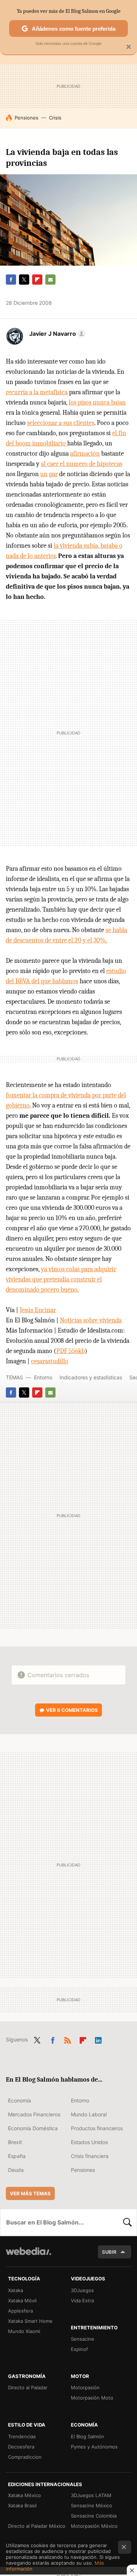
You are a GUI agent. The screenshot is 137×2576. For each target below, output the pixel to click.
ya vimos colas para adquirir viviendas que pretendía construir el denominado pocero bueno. (61, 1279)
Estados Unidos (89, 2142)
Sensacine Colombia (94, 2516)
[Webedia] (28, 2256)
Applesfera (20, 2311)
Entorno (43, 1377)
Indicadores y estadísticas (91, 1377)
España (17, 2156)
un (44, 474)
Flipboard (37, 280)
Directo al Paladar (28, 2387)
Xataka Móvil (22, 2300)
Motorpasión (85, 2387)
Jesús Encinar (38, 1310)
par (53, 474)
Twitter (24, 280)
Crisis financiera (90, 2156)
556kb (71, 1351)
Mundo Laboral (89, 2114)
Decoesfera (21, 2447)
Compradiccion (25, 2457)
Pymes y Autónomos (94, 2447)
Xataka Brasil (22, 2505)
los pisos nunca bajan (97, 402)
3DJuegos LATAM (91, 2495)
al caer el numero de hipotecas (82, 464)
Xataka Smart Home (30, 2321)
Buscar (128, 2222)
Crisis (55, 118)
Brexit (15, 2142)
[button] (56, 334)
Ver (72, 1710)
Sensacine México (92, 2505)
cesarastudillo (50, 1361)
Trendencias (22, 2436)
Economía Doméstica (33, 2128)
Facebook (11, 280)
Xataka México (24, 2495)
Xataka (16, 2290)
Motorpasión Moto (92, 2398)
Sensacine (83, 2339)
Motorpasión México (94, 2526)
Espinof (79, 2349)
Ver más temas (30, 2193)
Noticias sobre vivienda (91, 1320)
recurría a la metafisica (37, 392)
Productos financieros (97, 2128)
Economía (20, 2100)
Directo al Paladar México (37, 2526)
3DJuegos (82, 2290)
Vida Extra (82, 2300)
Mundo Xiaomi (24, 2331)
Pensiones (26, 118)
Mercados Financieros (34, 2114)
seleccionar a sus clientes (61, 423)
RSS (68, 2039)
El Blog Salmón (87, 2436)
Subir (109, 2252)
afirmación (85, 454)
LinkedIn (98, 2039)
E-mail (50, 280)
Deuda (16, 2170)
